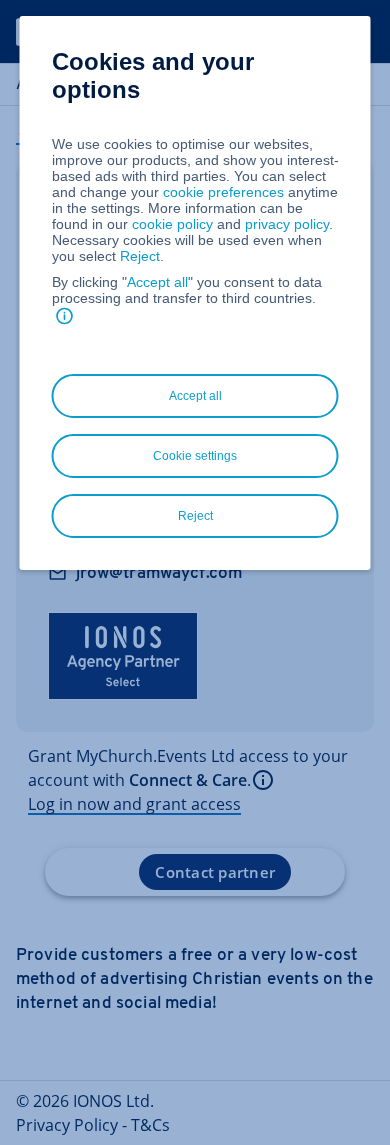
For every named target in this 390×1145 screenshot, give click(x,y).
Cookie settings (195, 456)
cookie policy (172, 224)
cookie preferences (223, 192)
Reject (140, 256)
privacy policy (287, 224)
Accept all (157, 282)
